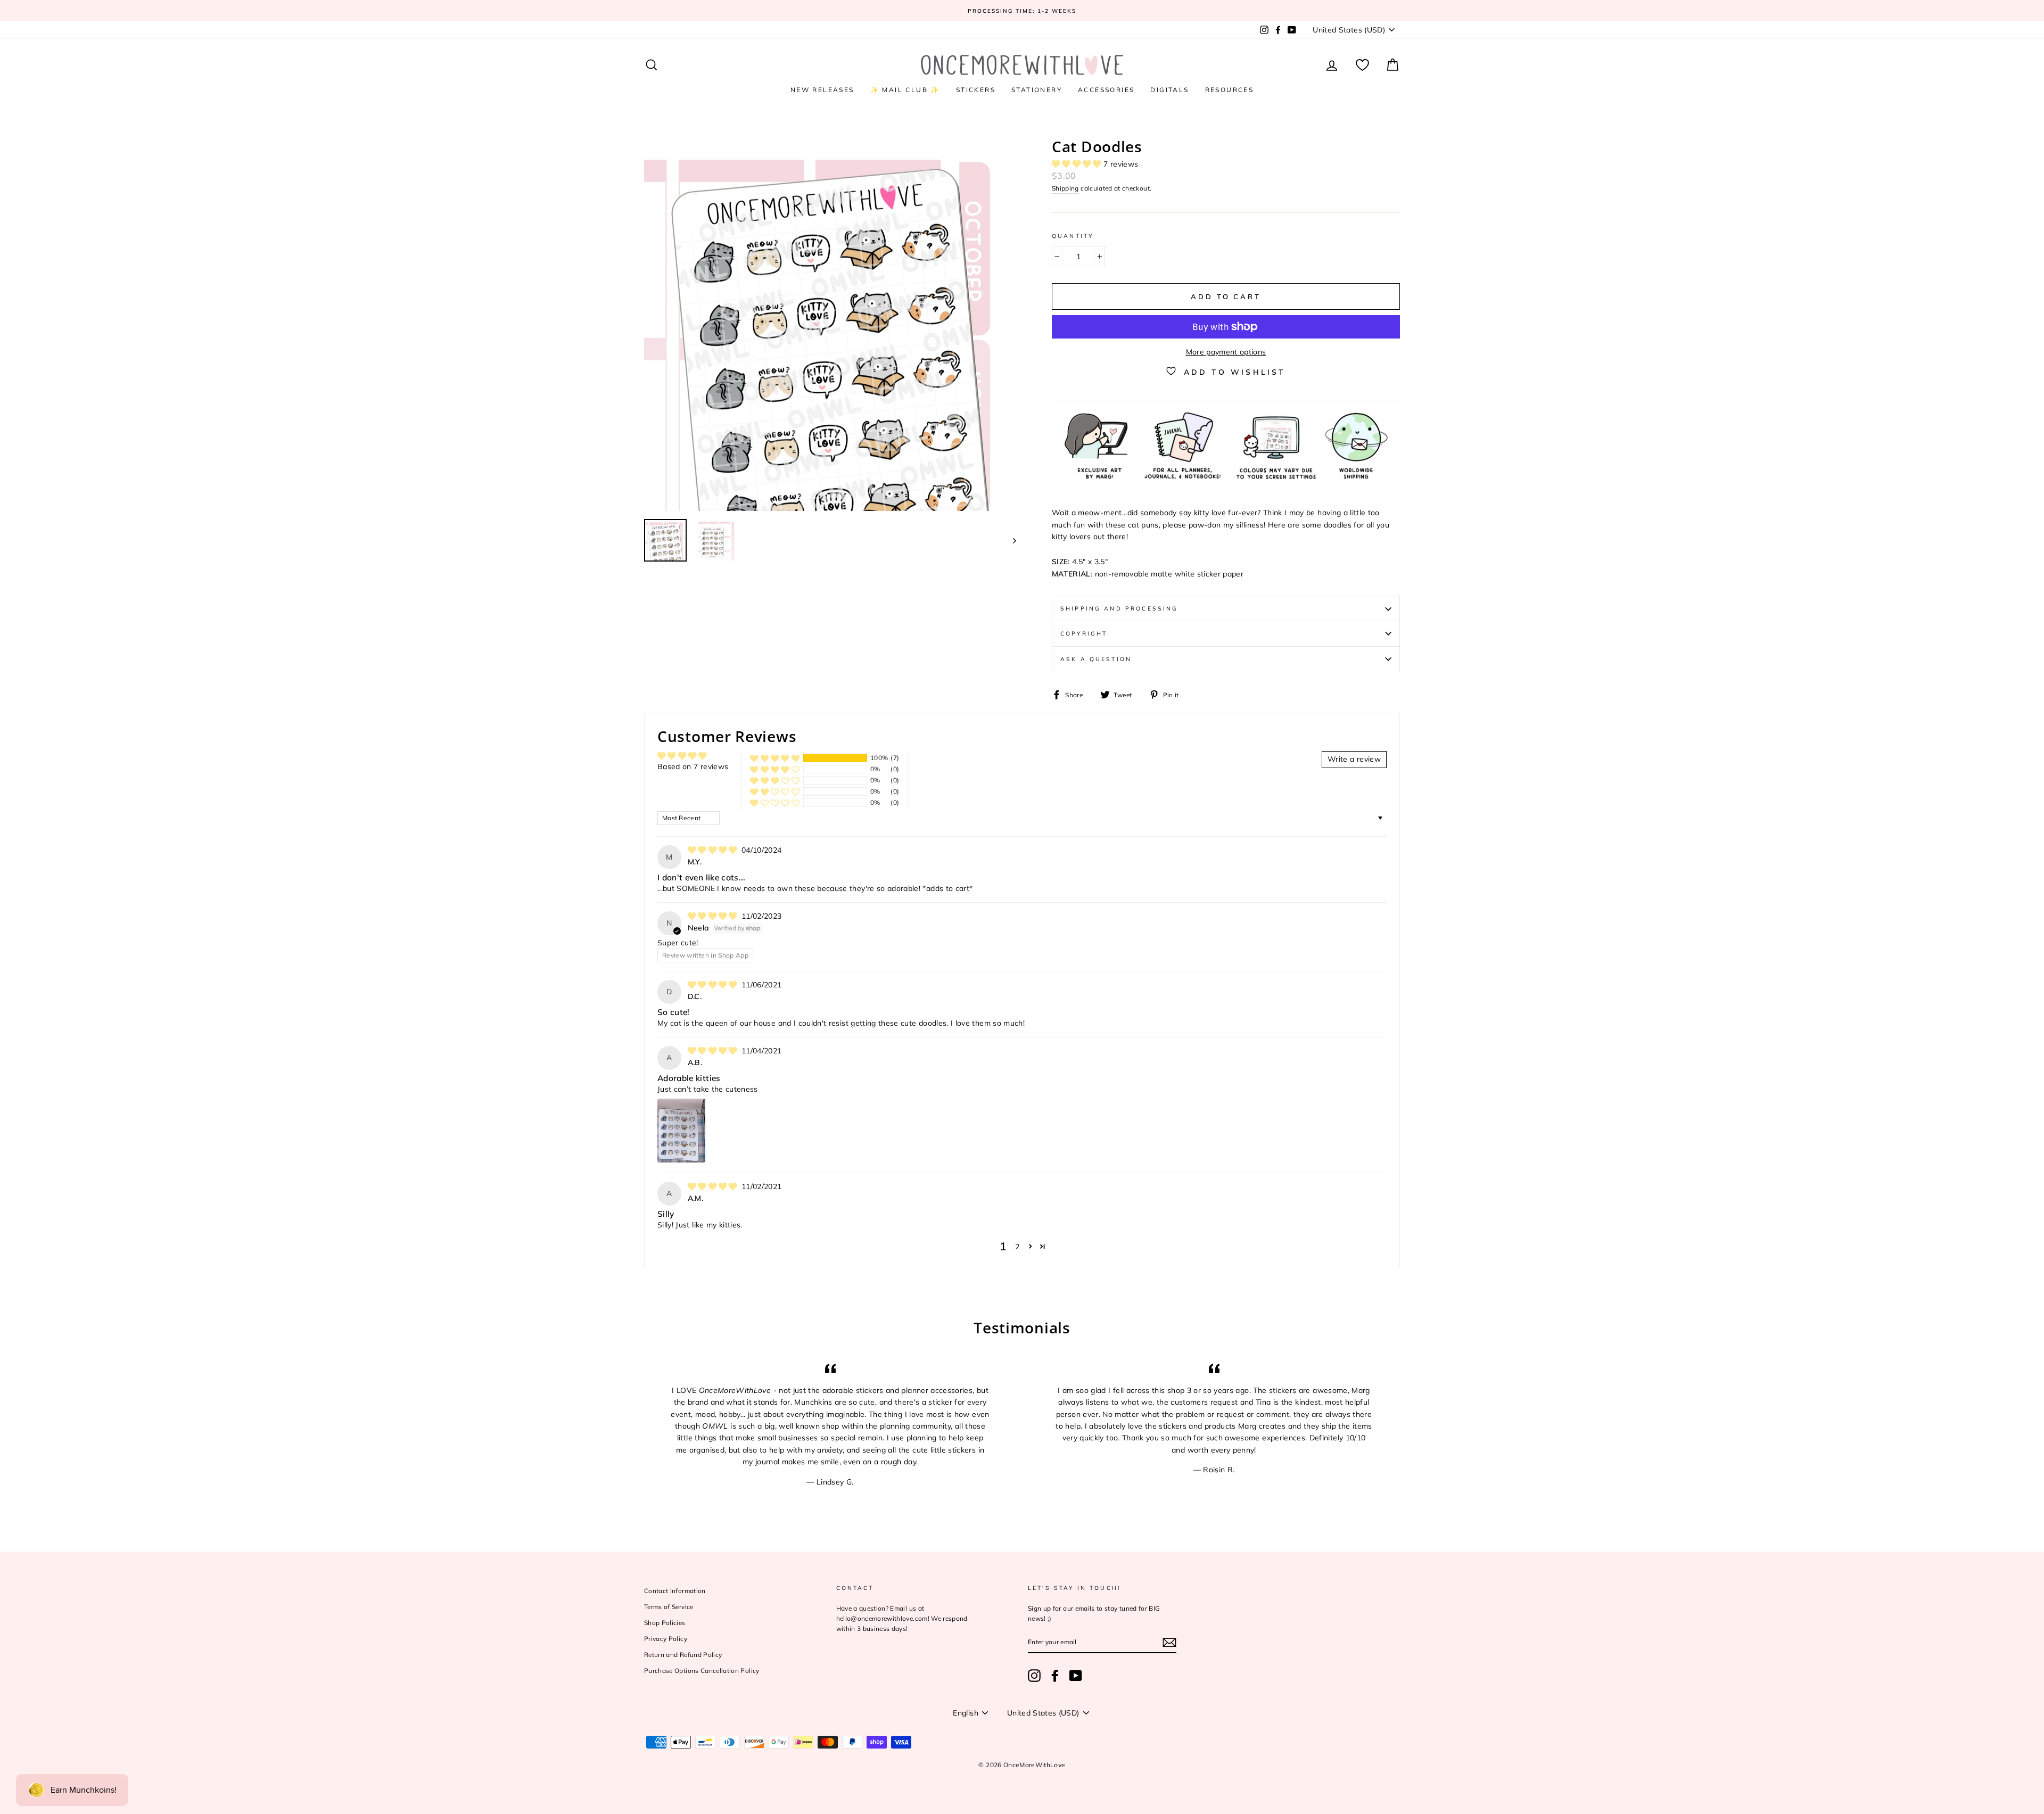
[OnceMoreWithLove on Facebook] (1055, 1676)
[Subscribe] (1169, 1642)
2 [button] (1017, 1247)
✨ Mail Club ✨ (905, 90)
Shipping (1065, 188)
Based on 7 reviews (693, 766)
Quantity (1073, 236)
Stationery (1037, 90)
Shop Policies (665, 1623)
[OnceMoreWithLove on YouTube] (1076, 1676)
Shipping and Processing (1119, 608)
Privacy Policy (666, 1639)
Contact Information (675, 1591)
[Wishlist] (1362, 65)
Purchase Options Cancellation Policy (702, 1671)
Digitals (1169, 90)
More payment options (1226, 352)
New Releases (822, 90)
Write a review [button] (1354, 759)
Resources (1230, 90)
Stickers (976, 90)
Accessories (1106, 90)
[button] (1078, 164)
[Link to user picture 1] (681, 1131)
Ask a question (1096, 659)
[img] (714, 850)
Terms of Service (669, 1607)
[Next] (1009, 540)
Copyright (1084, 633)
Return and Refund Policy (683, 1655)
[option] (1022, 10)
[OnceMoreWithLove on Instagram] (1034, 1676)
